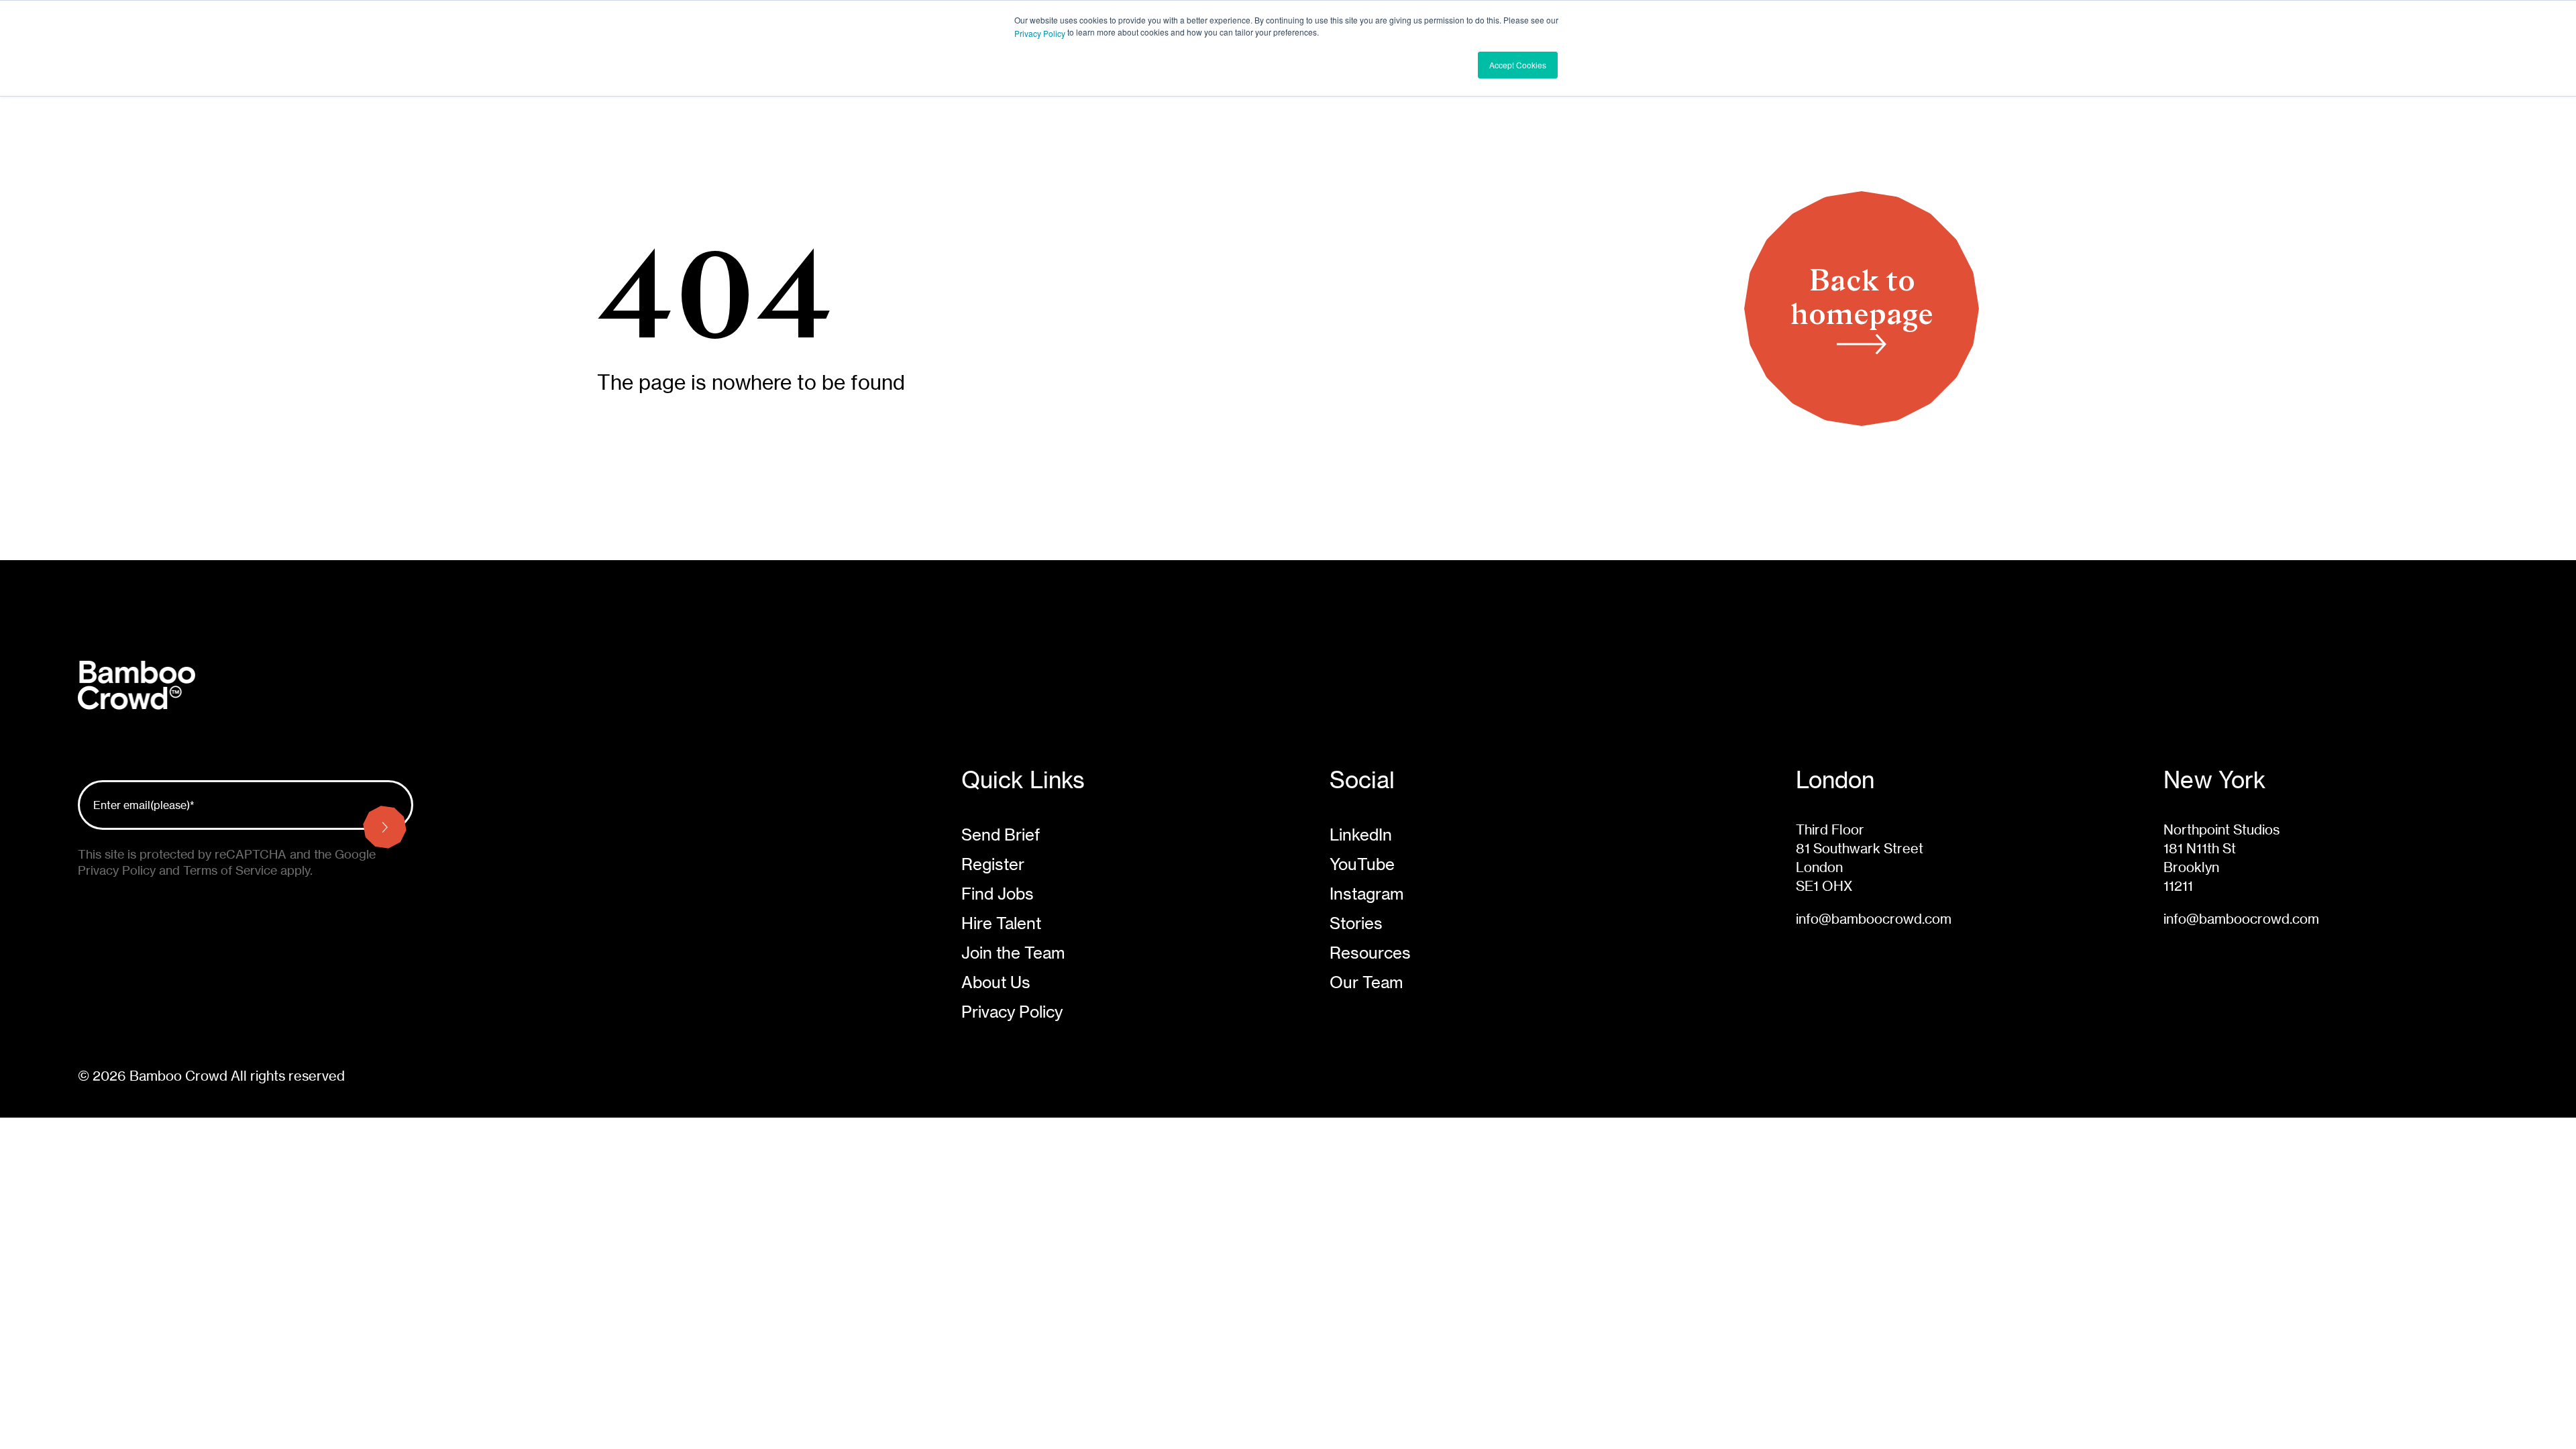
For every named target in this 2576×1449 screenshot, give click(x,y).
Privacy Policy (1040, 33)
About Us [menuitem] (996, 982)
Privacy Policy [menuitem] (1012, 1012)
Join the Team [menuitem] (1013, 953)
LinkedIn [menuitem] (1361, 835)
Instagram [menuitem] (1366, 894)
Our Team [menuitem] (1366, 982)
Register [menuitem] (993, 864)
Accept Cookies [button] (1518, 65)
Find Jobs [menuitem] (998, 894)
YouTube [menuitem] (1362, 864)
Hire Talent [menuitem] (1001, 923)
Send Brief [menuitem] (1001, 835)
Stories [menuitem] (1356, 923)
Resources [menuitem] (1370, 953)
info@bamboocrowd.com (1874, 919)
